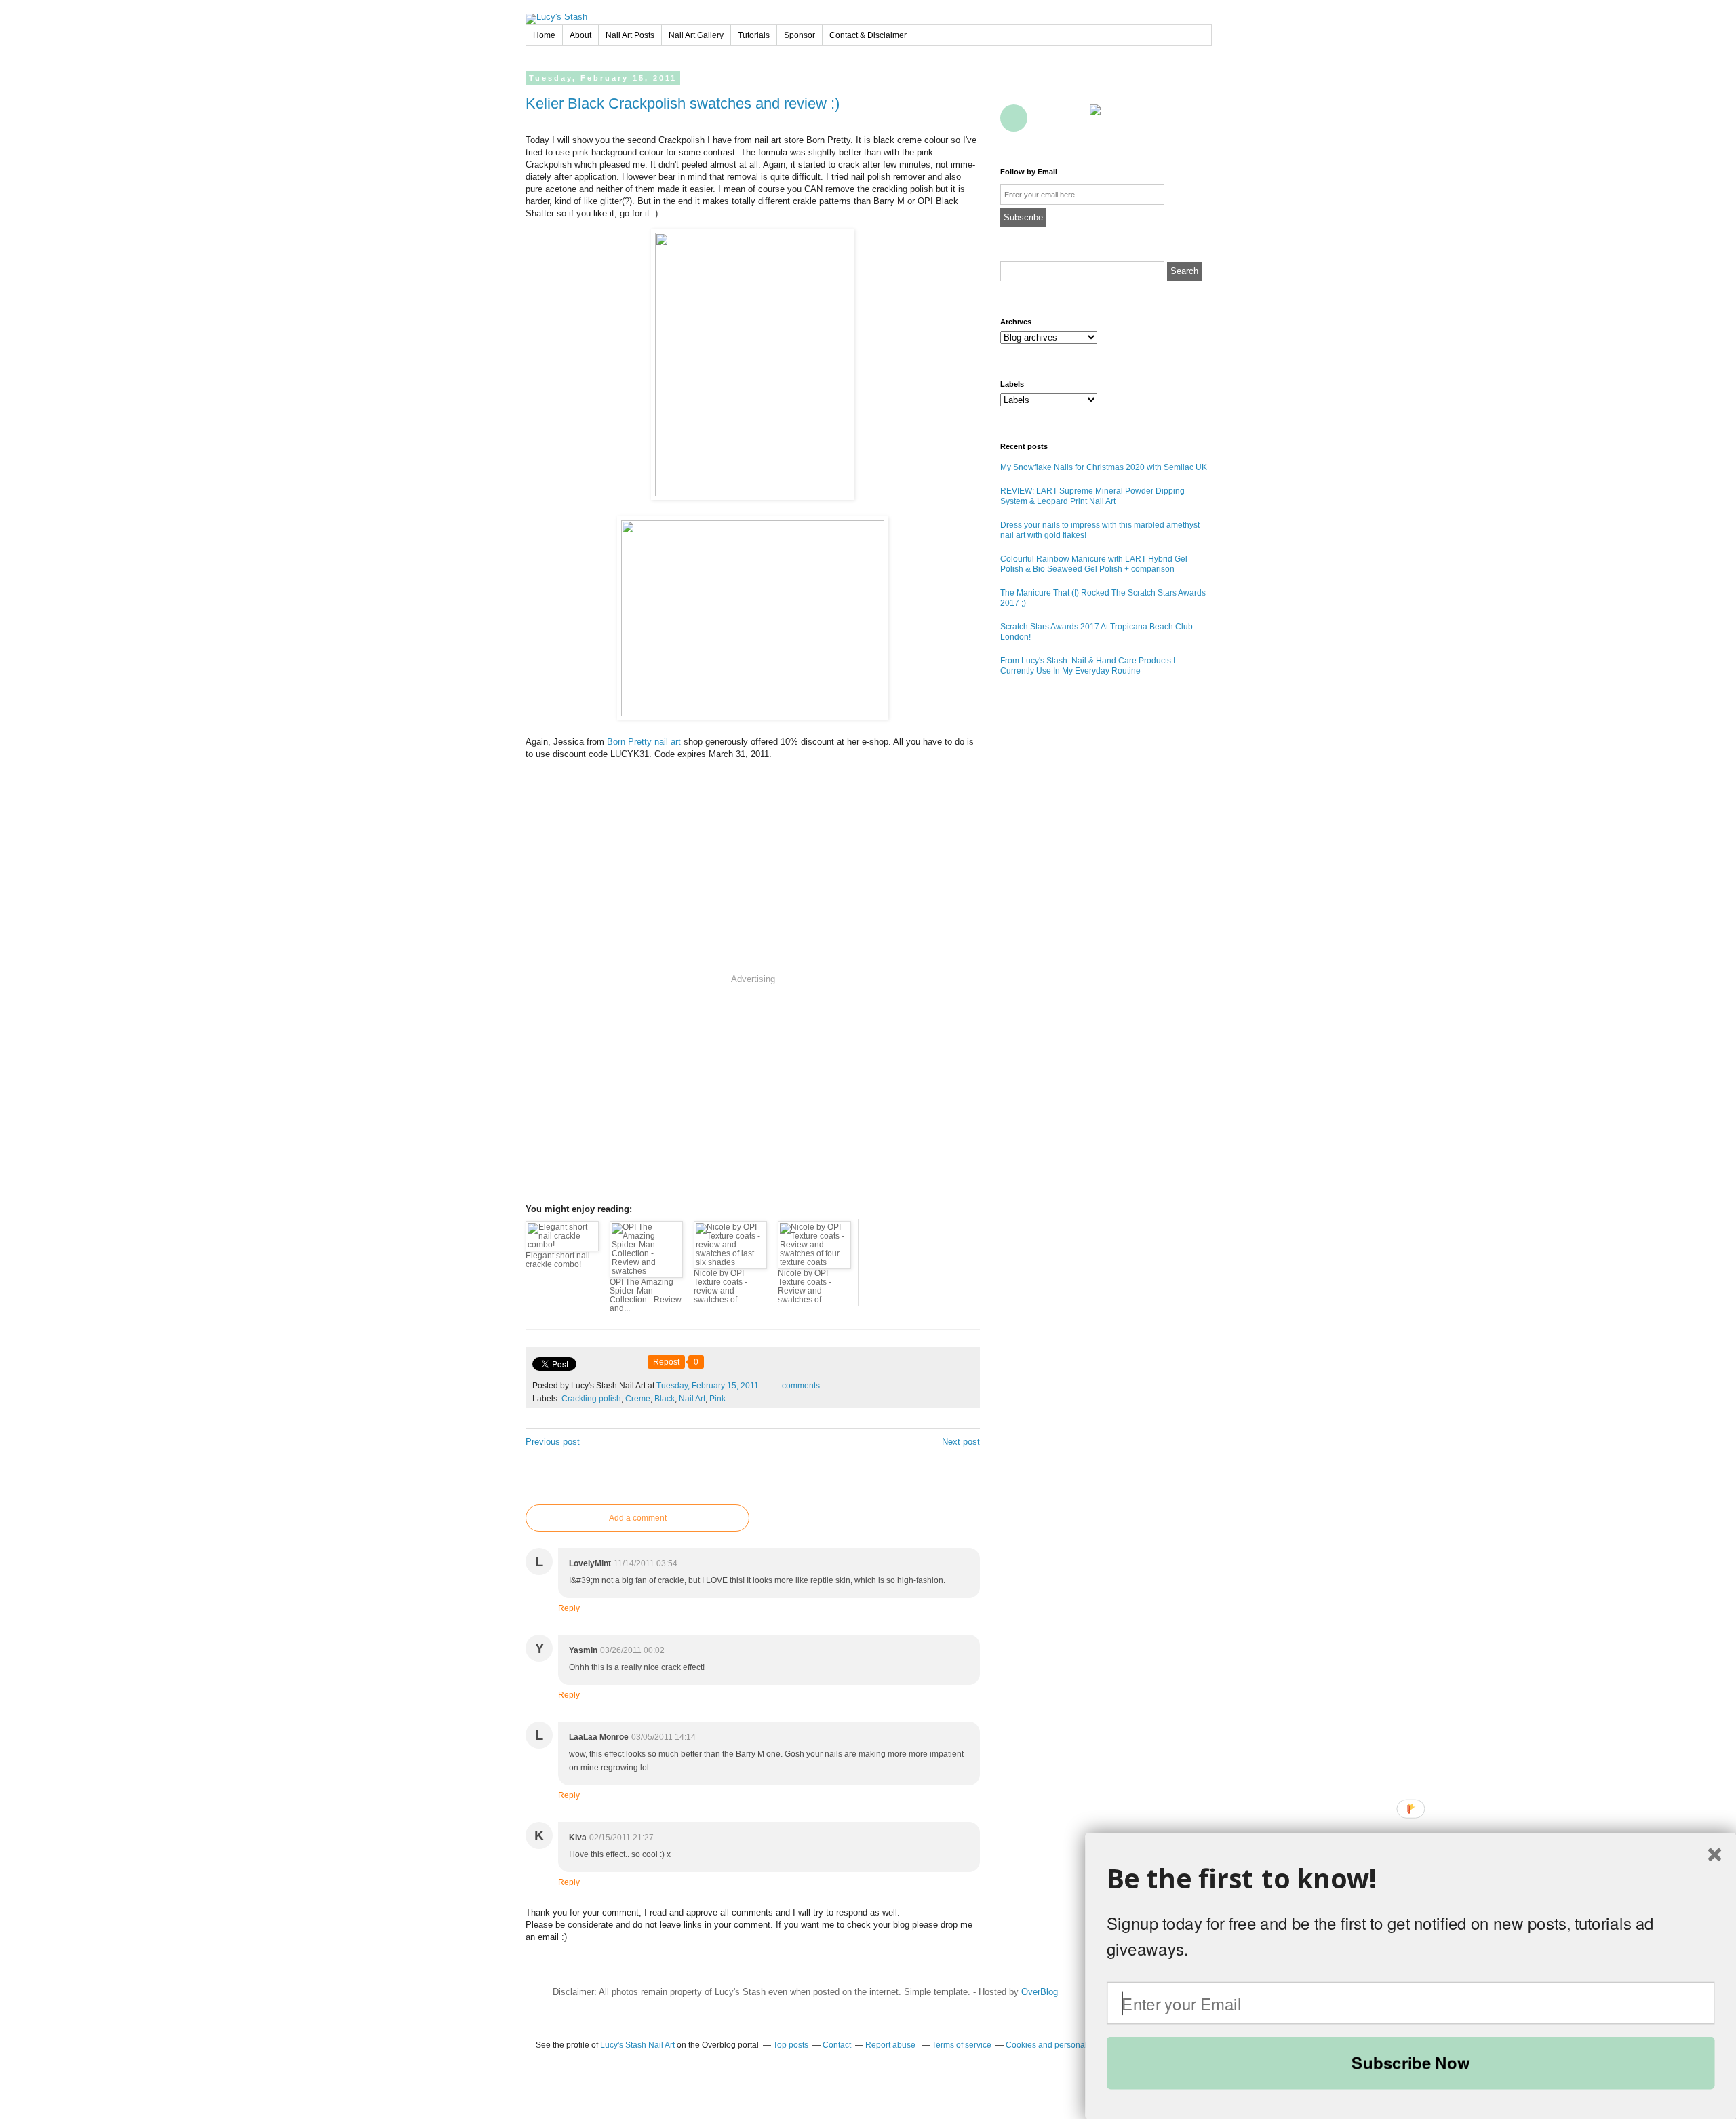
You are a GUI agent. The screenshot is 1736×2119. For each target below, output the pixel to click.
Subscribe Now (1410, 2063)
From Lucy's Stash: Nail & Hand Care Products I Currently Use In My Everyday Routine (1088, 666)
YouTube (1133, 88)
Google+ (1014, 118)
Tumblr (1163, 88)
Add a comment (638, 1518)
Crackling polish (591, 1399)
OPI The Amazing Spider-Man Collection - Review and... (646, 1295)
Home (544, 35)
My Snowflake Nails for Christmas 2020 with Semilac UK (1104, 467)
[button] (1411, 1879)
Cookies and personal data (1056, 2045)
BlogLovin (1073, 88)
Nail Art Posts (630, 35)
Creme (638, 1399)
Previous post (553, 1442)
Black (665, 1399)
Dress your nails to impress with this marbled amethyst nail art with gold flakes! (1100, 530)
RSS (1044, 118)
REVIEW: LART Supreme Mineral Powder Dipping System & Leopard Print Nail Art (1092, 496)
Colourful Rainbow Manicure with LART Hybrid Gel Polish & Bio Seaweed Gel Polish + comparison (1094, 564)
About (580, 35)
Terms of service (962, 2045)
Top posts (791, 2045)
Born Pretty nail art (644, 742)
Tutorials (754, 35)
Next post (961, 1442)
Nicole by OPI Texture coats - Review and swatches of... (805, 1286)
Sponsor (800, 35)
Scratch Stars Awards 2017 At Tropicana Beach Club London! (1097, 632)
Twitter (1044, 88)
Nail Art (692, 1399)
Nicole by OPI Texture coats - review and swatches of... (721, 1286)
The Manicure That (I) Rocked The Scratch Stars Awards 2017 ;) (1103, 598)
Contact (1073, 118)
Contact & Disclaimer (868, 35)
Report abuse (891, 2045)
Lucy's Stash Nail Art (637, 2045)
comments (796, 1386)
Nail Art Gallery (696, 35)
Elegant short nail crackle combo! (558, 1260)
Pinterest (1103, 88)
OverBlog (1040, 1992)
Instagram (1193, 88)
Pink (717, 1399)
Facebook (1014, 88)
